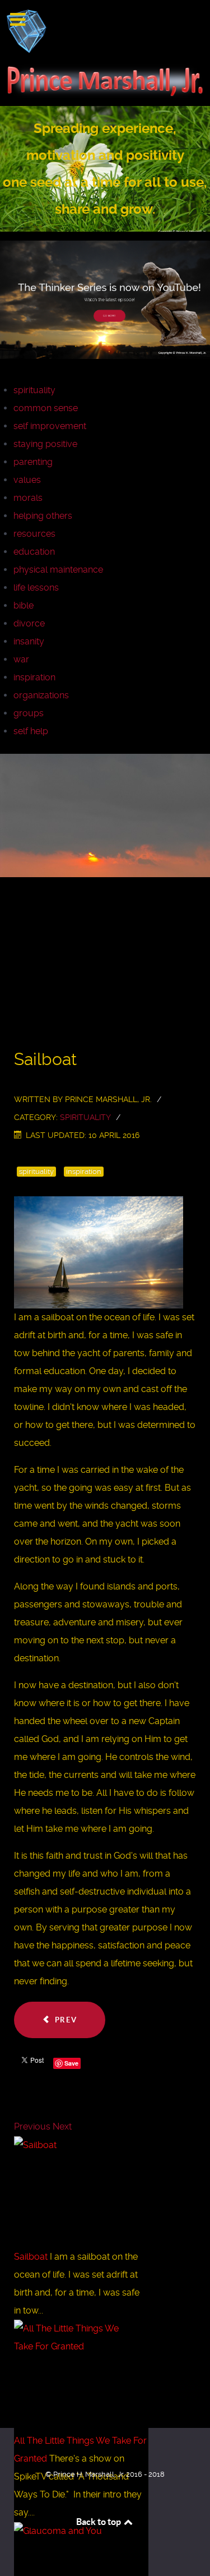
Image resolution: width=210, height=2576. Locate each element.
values (27, 480)
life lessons (36, 587)
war (21, 659)
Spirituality (85, 1117)
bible (24, 605)
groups (29, 713)
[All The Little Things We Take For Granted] (73, 2376)
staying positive (45, 444)
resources (34, 534)
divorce (29, 623)
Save (71, 2063)
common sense (46, 408)
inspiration (34, 677)
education (34, 552)
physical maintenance (58, 570)
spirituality (34, 390)
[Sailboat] (73, 2192)
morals (28, 498)
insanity (29, 641)
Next (62, 2126)
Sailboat (32, 2257)
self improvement (50, 426)
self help (31, 731)
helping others (43, 516)
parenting (33, 462)
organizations (41, 695)
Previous (32, 2126)
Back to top (99, 2522)
